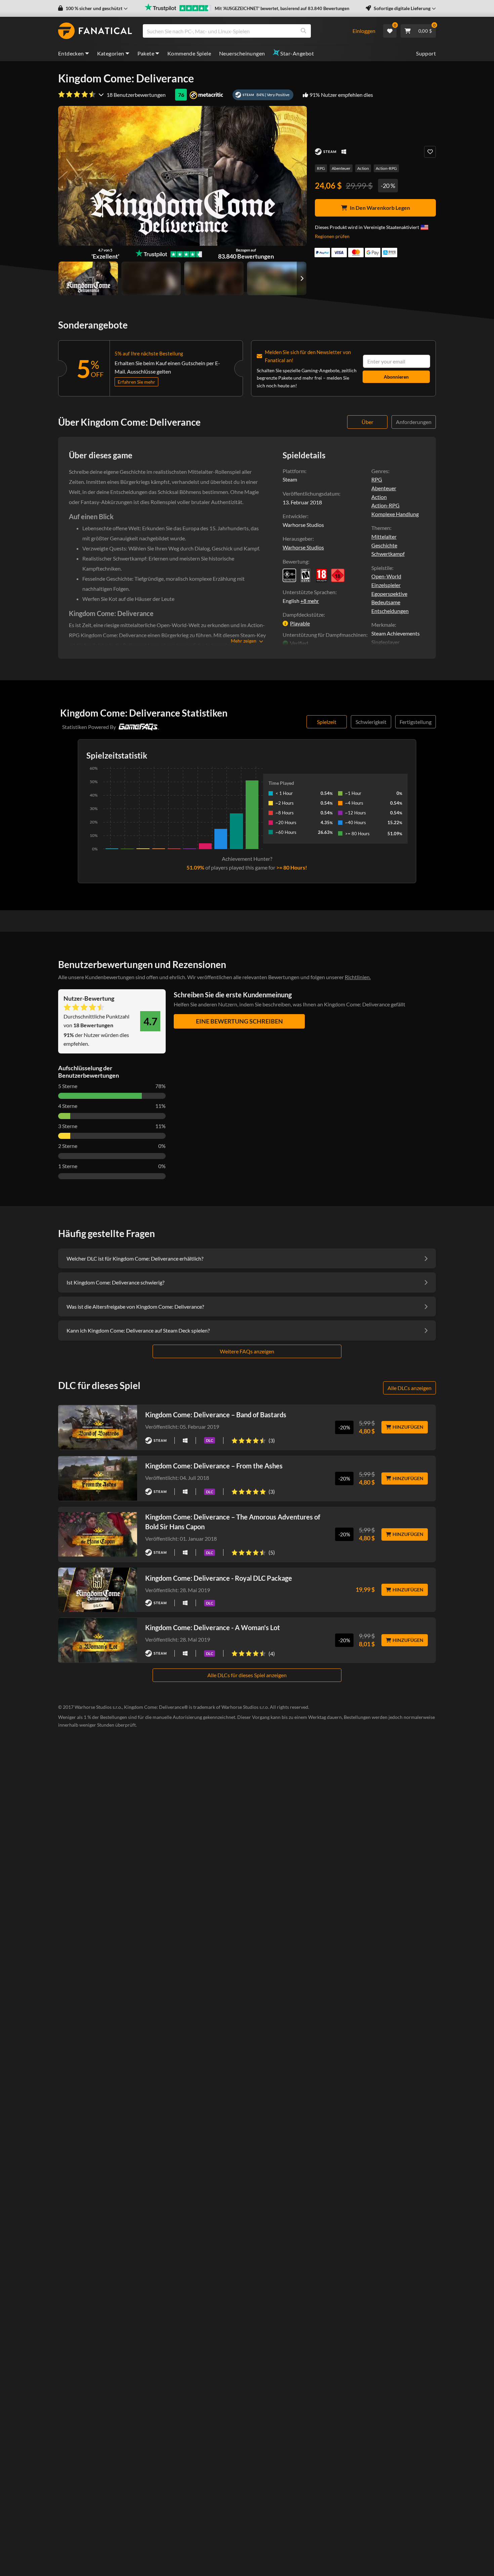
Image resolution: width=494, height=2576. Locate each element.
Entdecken (71, 53)
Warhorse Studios (303, 547)
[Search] (303, 31)
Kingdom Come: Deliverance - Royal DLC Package (219, 1578)
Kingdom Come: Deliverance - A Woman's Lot (213, 1627)
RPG (321, 168)
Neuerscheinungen (242, 53)
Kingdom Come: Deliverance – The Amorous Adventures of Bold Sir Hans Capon (233, 1522)
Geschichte (384, 545)
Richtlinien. (358, 977)
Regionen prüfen (332, 236)
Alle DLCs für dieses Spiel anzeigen (247, 1675)
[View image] (151, 278)
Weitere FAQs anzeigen (247, 1351)
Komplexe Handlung (395, 514)
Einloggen (364, 31)
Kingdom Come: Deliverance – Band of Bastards (216, 1415)
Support (426, 53)
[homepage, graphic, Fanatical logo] (95, 31)
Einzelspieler (386, 585)
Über (367, 422)
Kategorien (111, 53)
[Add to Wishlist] (430, 152)
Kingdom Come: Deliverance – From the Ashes (214, 1466)
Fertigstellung (416, 722)
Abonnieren (396, 377)
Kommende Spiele (189, 53)
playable (300, 623)
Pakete (146, 53)
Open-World (386, 576)
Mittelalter (384, 536)
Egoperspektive (389, 594)
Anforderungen (414, 422)
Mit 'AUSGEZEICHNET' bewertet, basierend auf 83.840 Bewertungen (282, 8)
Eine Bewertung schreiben (239, 1021)
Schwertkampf (388, 554)
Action (363, 168)
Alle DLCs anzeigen (409, 1388)
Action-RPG (386, 168)
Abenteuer (341, 168)
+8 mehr (310, 601)
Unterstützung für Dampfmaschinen (324, 635)
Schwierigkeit (371, 722)
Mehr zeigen (244, 641)
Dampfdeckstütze (303, 614)
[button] (93, 8)
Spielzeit (327, 722)
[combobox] (243, 31)
